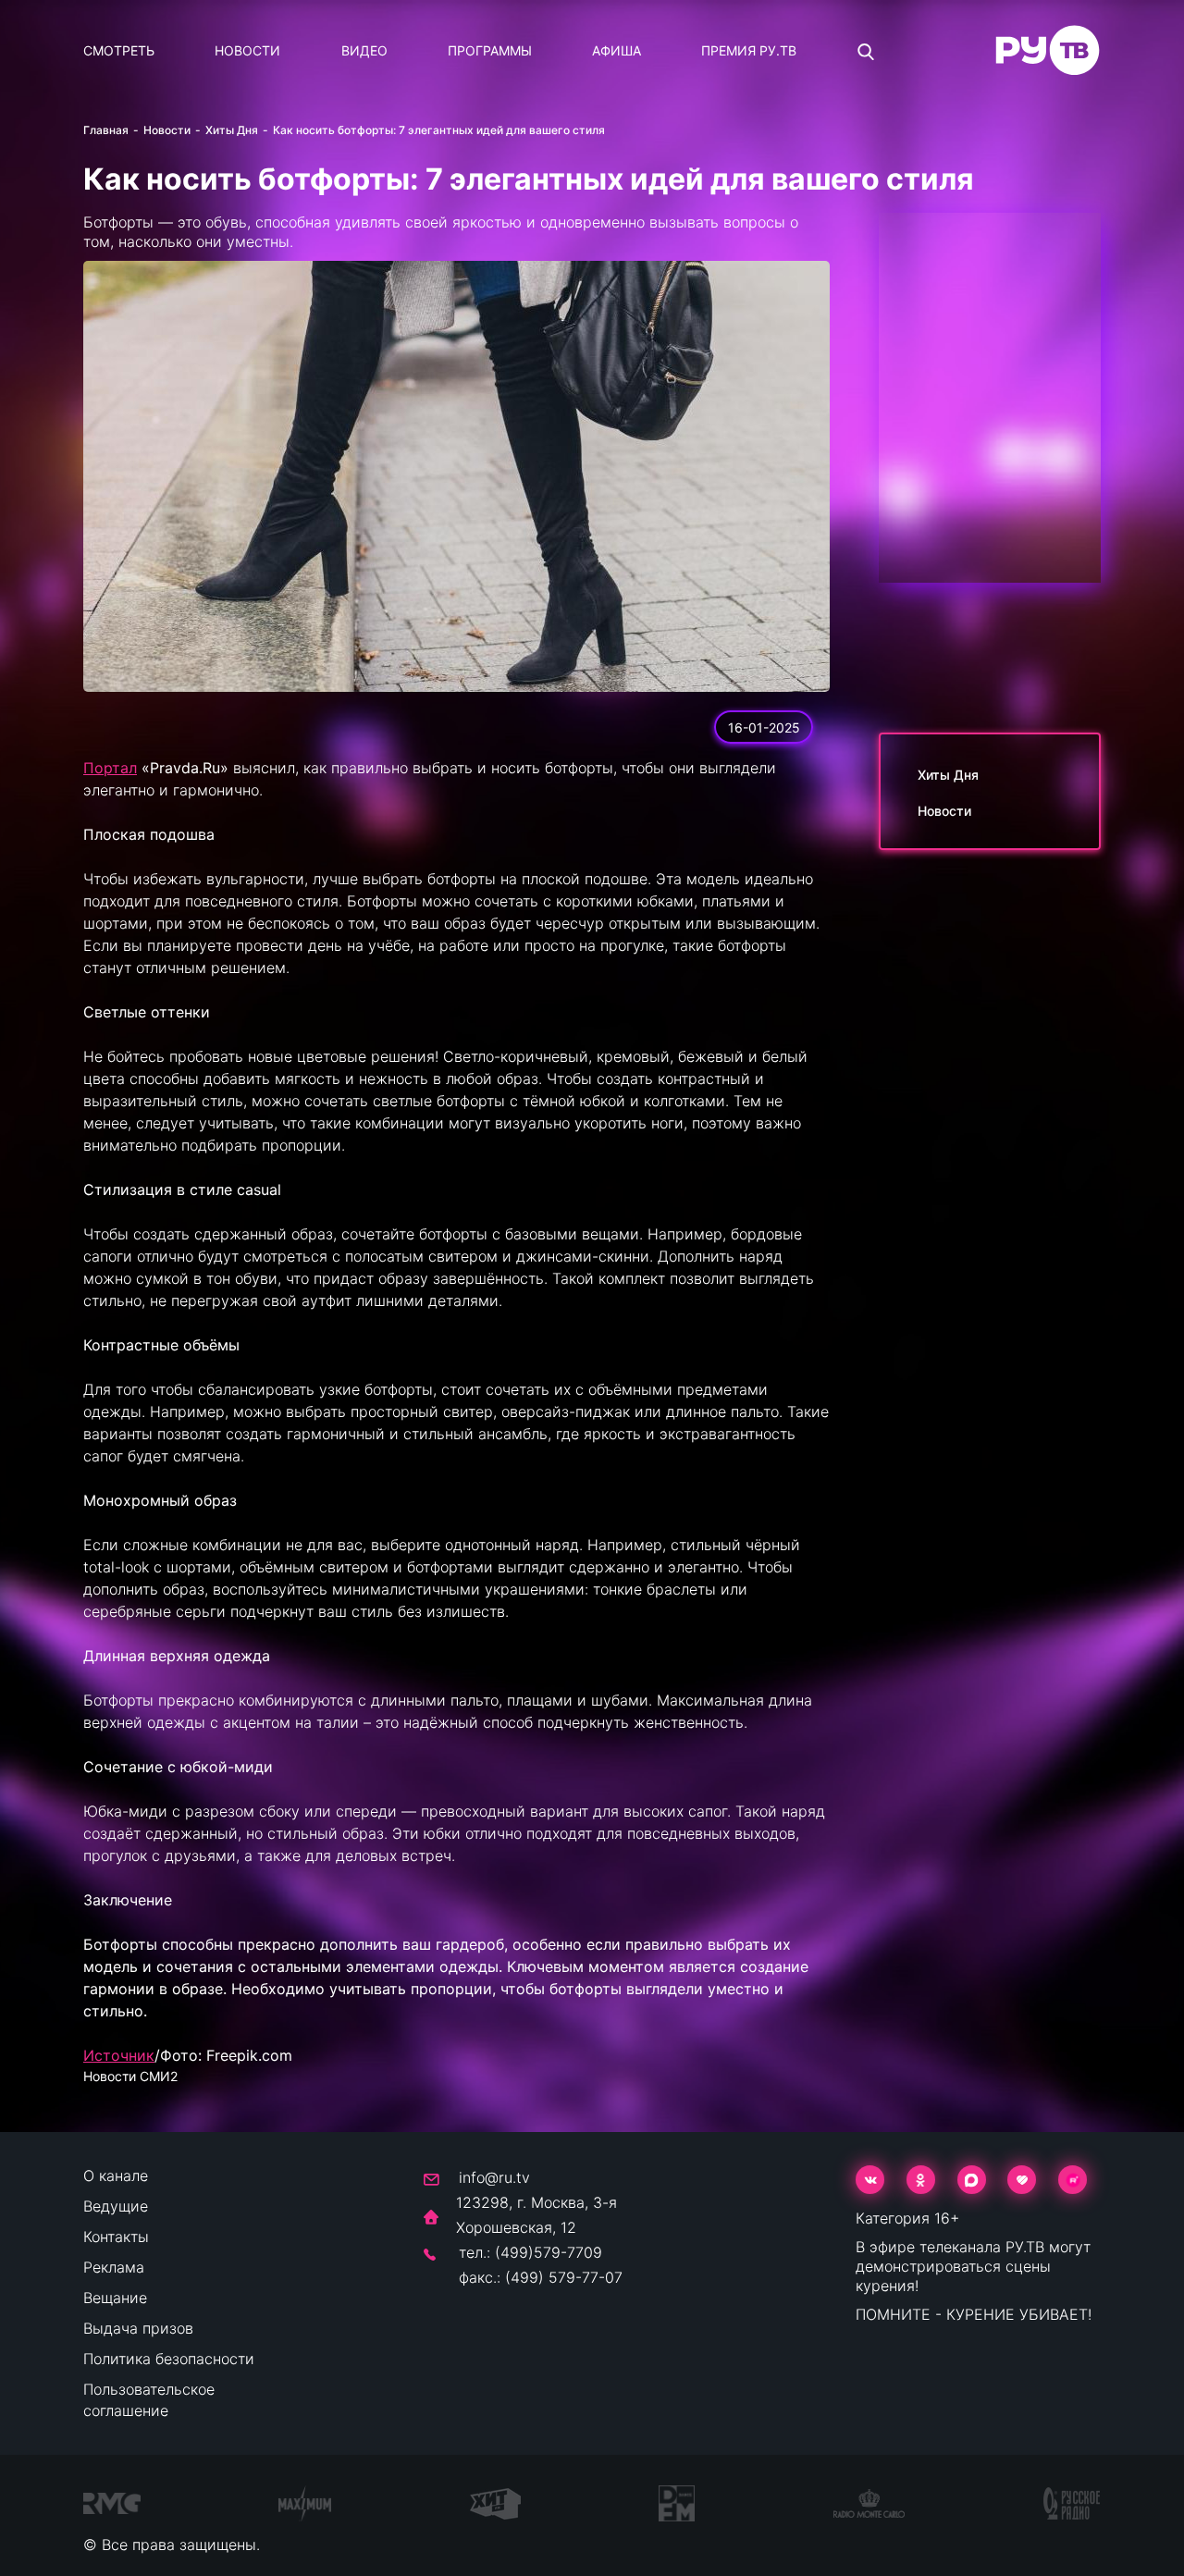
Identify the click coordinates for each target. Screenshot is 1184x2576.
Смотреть (119, 50)
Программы (490, 50)
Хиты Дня (232, 130)
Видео (364, 50)
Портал (110, 768)
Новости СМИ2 (130, 2076)
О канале (116, 2175)
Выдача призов (138, 2328)
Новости (247, 50)
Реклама (114, 2267)
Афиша (617, 50)
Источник (119, 2055)
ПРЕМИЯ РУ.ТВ (749, 50)
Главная (106, 130)
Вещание (115, 2298)
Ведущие (116, 2206)
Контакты (116, 2237)
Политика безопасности (169, 2359)
